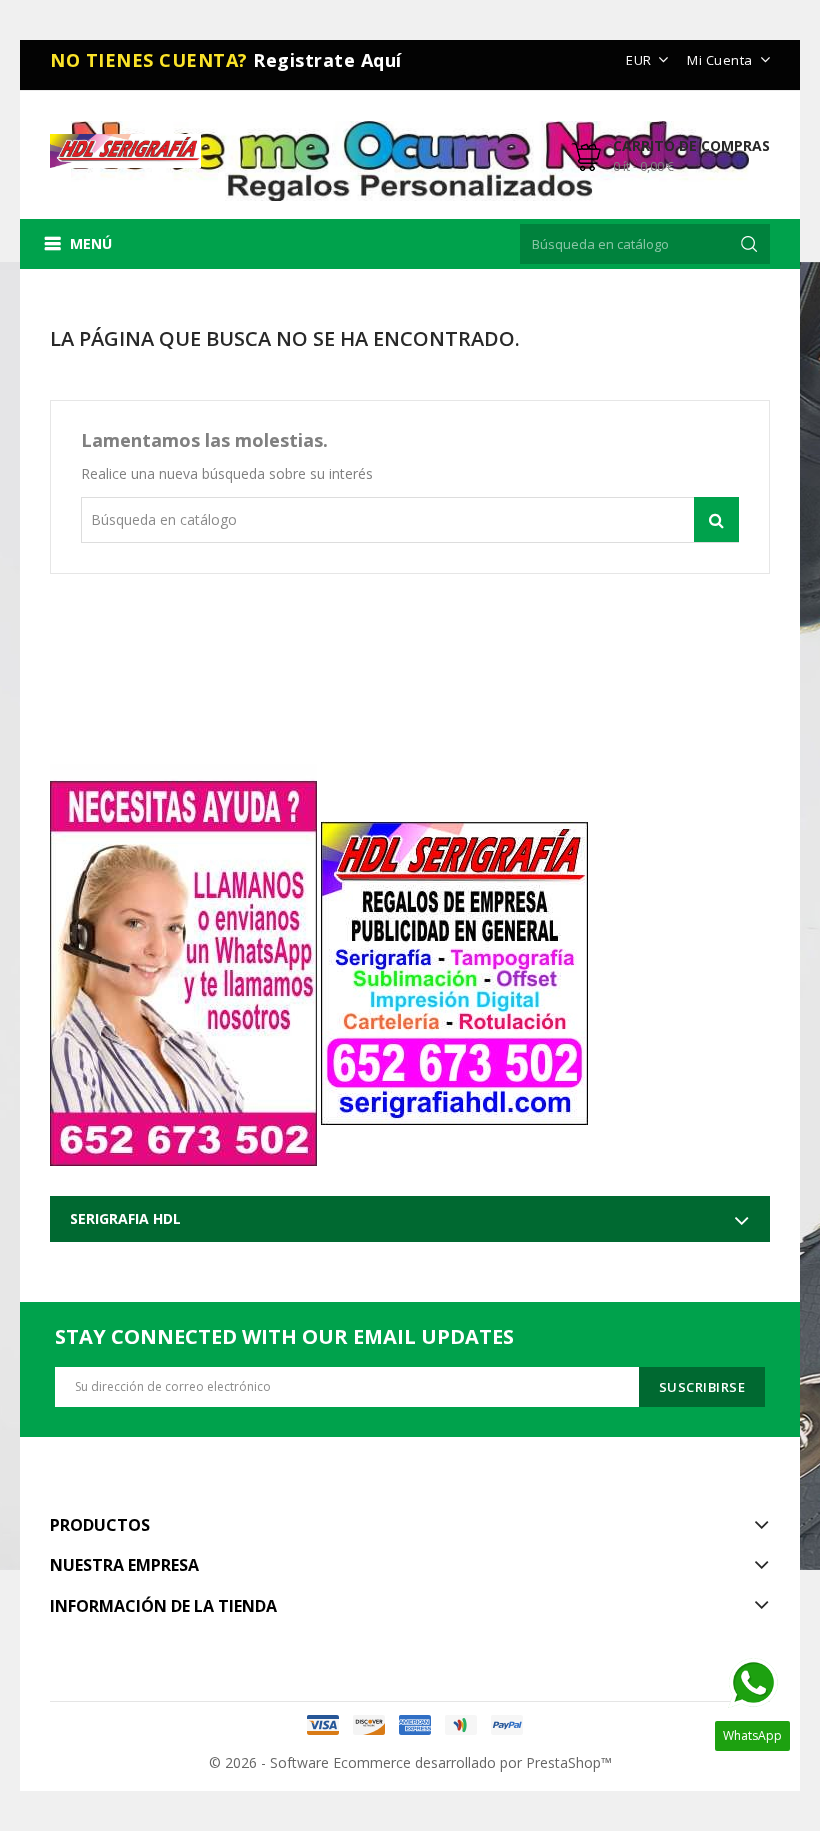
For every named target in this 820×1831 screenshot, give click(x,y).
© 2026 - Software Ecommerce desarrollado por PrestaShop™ (410, 1762)
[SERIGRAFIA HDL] (454, 965)
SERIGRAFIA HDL (125, 1218)
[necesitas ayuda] (183, 965)
